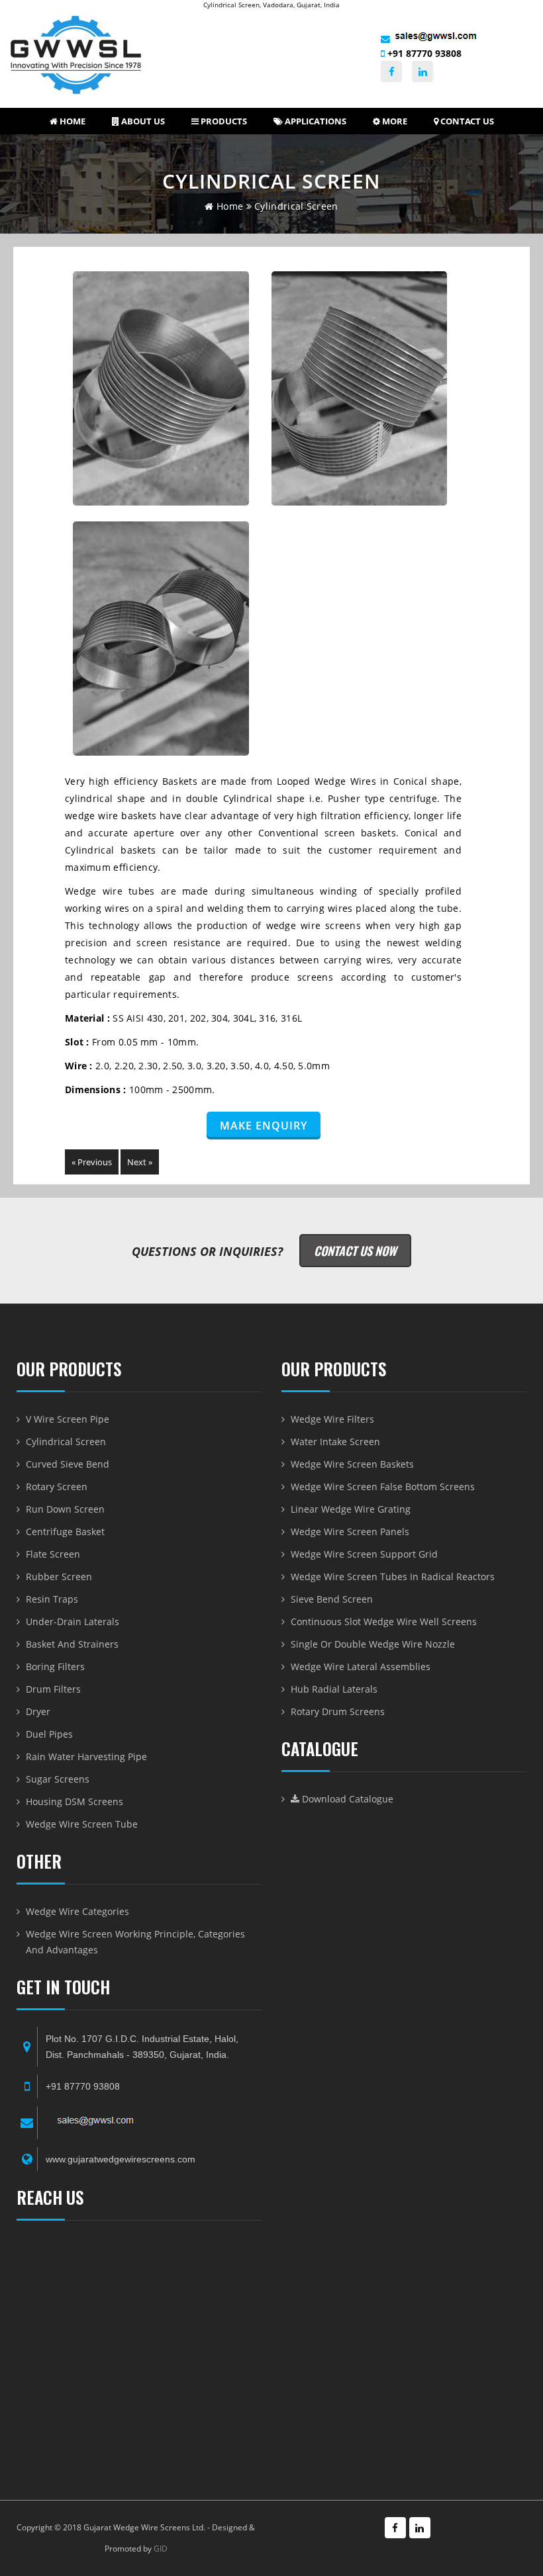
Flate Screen (53, 1554)
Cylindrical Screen (66, 1442)
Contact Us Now (355, 1251)
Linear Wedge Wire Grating (351, 1509)
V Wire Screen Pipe (68, 1419)
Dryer (38, 1711)
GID (161, 2549)
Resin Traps (52, 1599)
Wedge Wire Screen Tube (82, 1824)
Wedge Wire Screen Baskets (352, 1464)
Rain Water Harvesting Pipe (86, 1756)
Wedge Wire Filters (332, 1419)
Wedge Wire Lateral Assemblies (361, 1666)
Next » (140, 1162)
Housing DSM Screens (74, 1801)
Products (223, 121)
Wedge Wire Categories (77, 1911)
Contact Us (466, 121)
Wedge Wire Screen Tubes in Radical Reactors (393, 1577)
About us (142, 121)
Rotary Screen (57, 1487)
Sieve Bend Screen (332, 1599)
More (394, 121)
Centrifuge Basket (65, 1532)
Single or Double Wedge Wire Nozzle (373, 1644)
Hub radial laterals (334, 1689)
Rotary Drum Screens (338, 1711)
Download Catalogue (346, 1799)
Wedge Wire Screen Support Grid (364, 1554)
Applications (315, 121)
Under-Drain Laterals (73, 1621)
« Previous (92, 1162)
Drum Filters (53, 1689)
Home (72, 121)
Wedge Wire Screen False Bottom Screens (383, 1487)
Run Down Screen (65, 1509)
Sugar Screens (58, 1779)
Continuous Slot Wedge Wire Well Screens (384, 1621)
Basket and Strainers (72, 1644)
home (228, 206)
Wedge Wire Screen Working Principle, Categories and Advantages (135, 1942)
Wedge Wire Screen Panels (350, 1532)
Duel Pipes (49, 1734)
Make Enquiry (264, 1126)
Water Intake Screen (335, 1442)
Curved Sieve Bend (68, 1464)
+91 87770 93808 (423, 53)
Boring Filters (55, 1666)
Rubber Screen (59, 1577)
